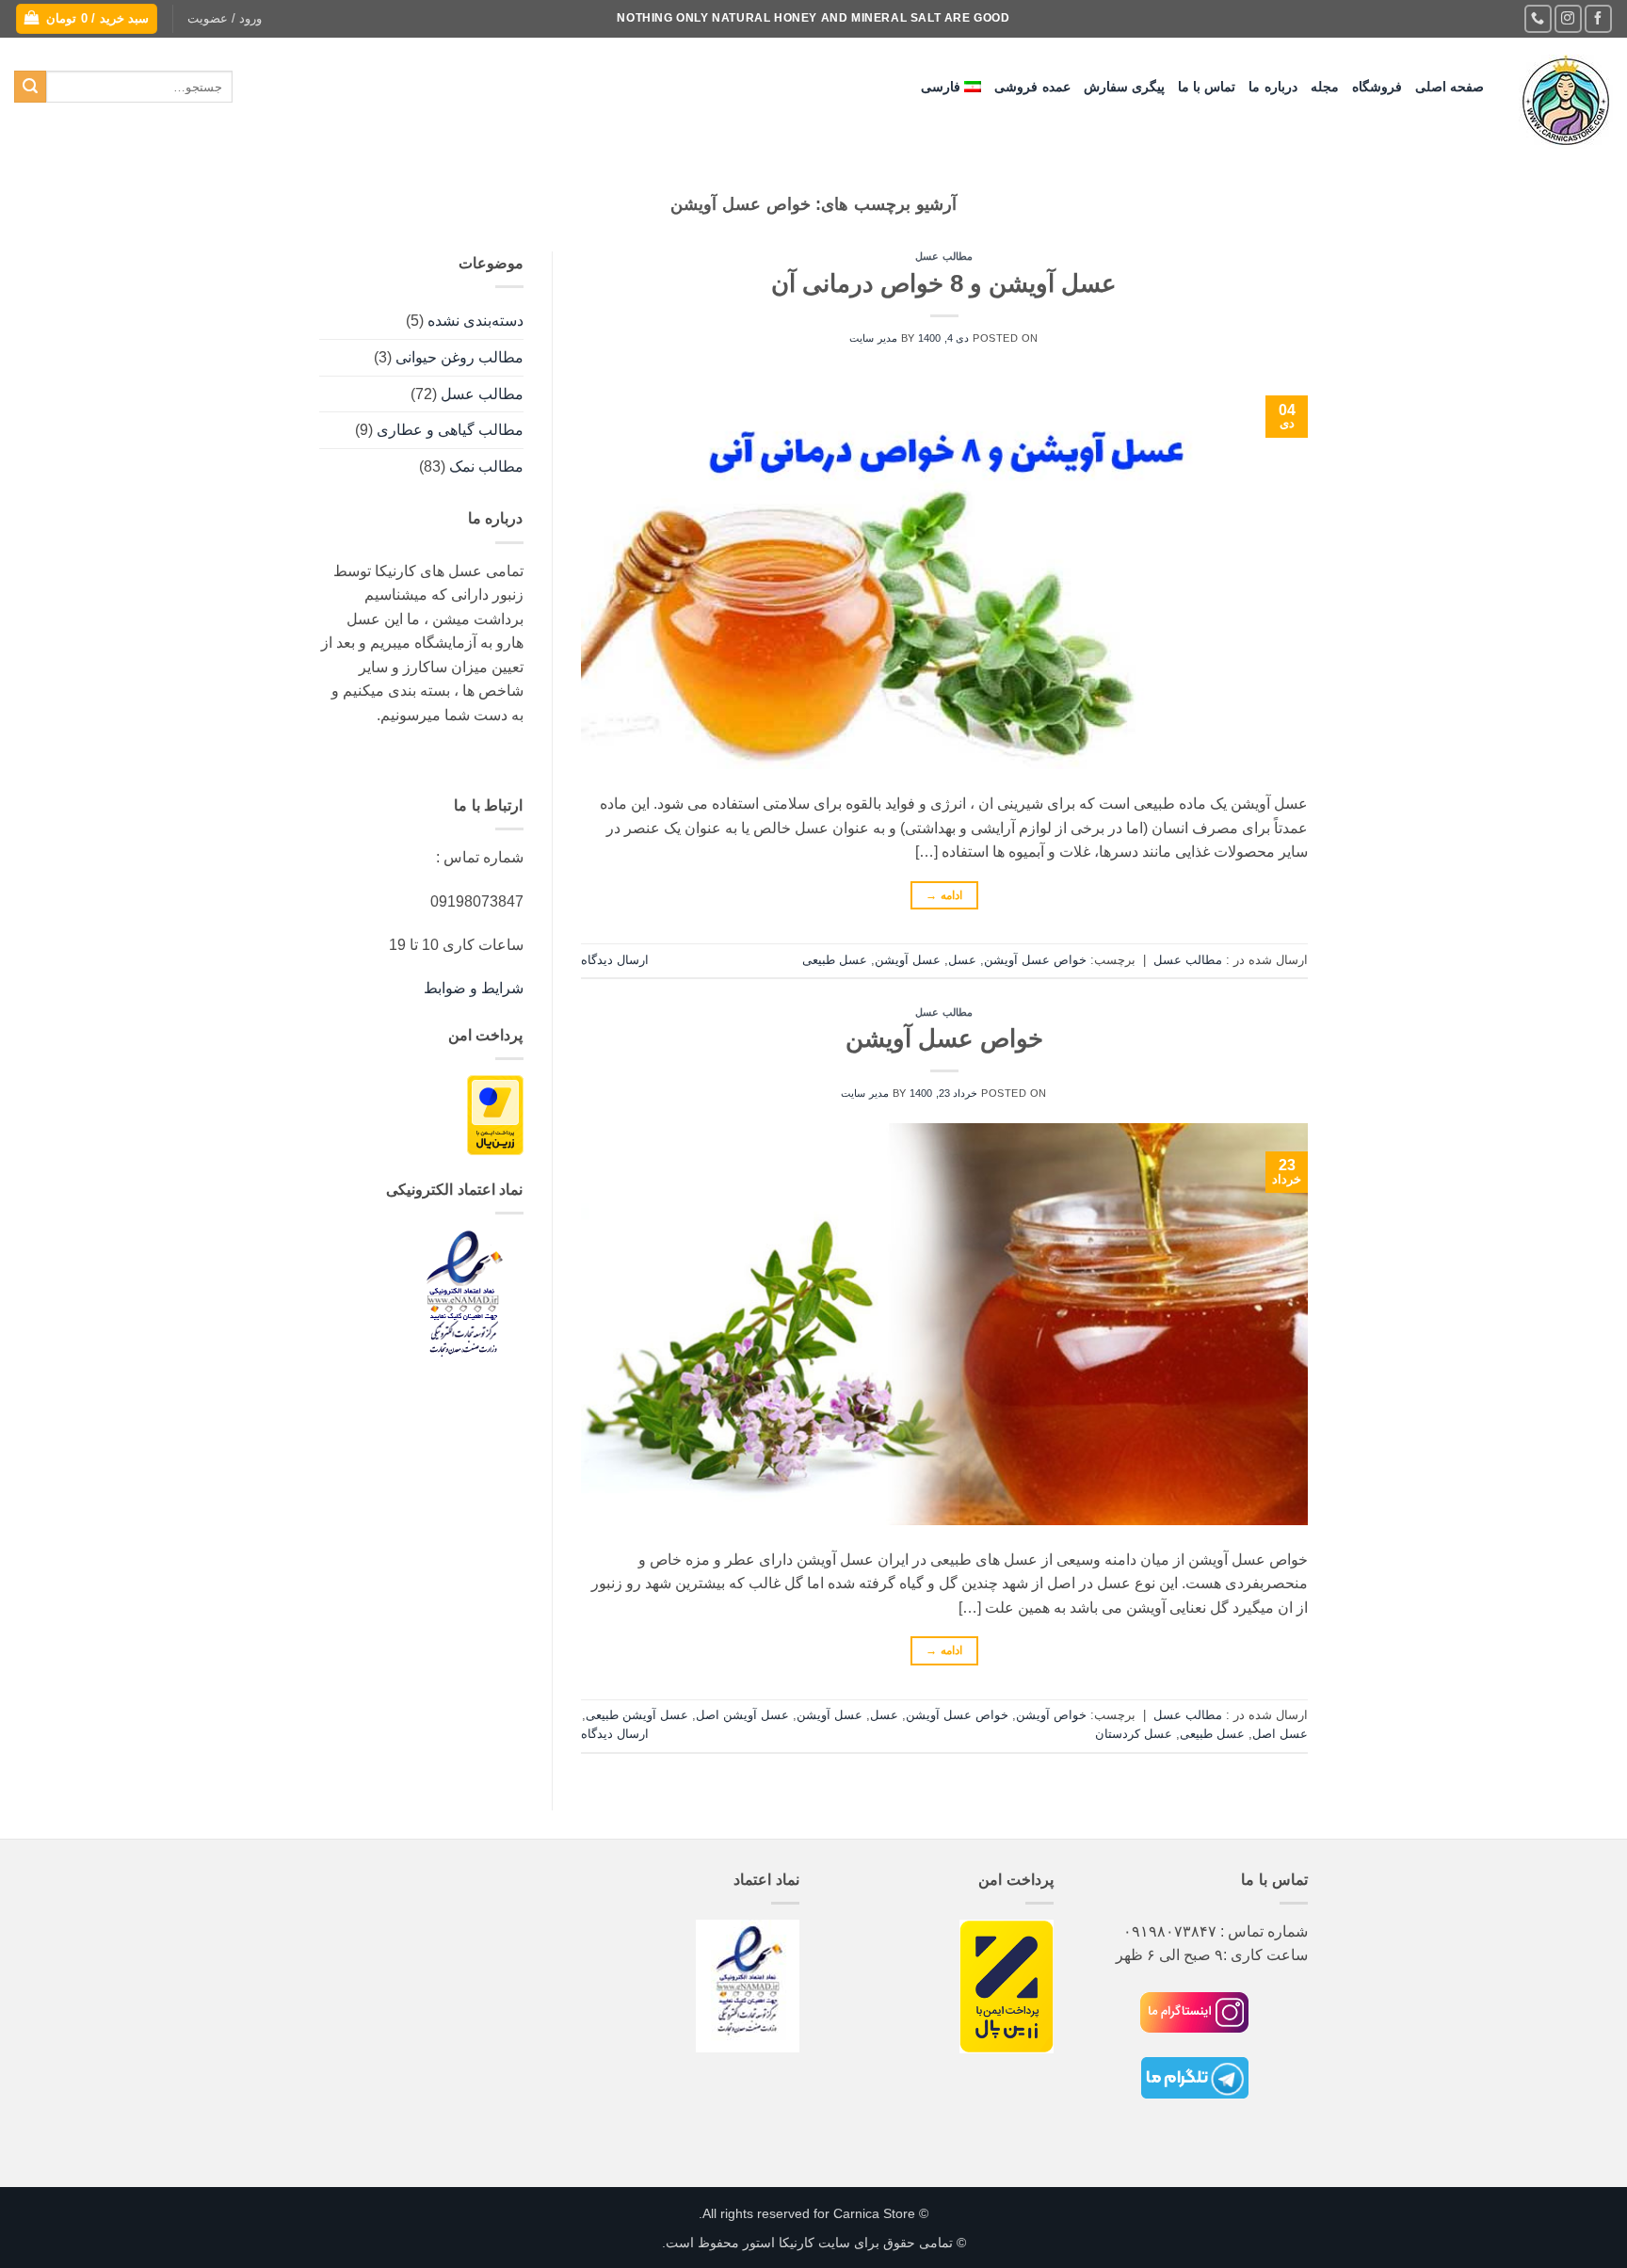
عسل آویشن (908, 960)
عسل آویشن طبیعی (637, 1715)
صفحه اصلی (1450, 87)
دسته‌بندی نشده (475, 321)
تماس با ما (1207, 87)
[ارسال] (30, 87)
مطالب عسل (944, 256)
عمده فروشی (1032, 87)
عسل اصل (1280, 1734)
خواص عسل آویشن (1035, 960)
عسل (962, 960)
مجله (1325, 87)
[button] (225, 19)
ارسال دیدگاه (615, 960)
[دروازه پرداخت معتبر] (495, 1114)
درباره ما (1273, 87)
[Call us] (1538, 18)
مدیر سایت (873, 338)
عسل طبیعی (835, 960)
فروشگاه (1377, 87)
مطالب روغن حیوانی (459, 357)
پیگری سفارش (1124, 87)
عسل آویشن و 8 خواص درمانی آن (944, 283)
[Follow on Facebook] (1598, 18)
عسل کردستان (1134, 1734)
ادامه (944, 895)
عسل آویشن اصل (742, 1715)
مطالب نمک (486, 466)
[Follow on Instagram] (1568, 18)
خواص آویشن (1051, 1715)
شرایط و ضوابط (474, 988)
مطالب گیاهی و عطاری (450, 430)
